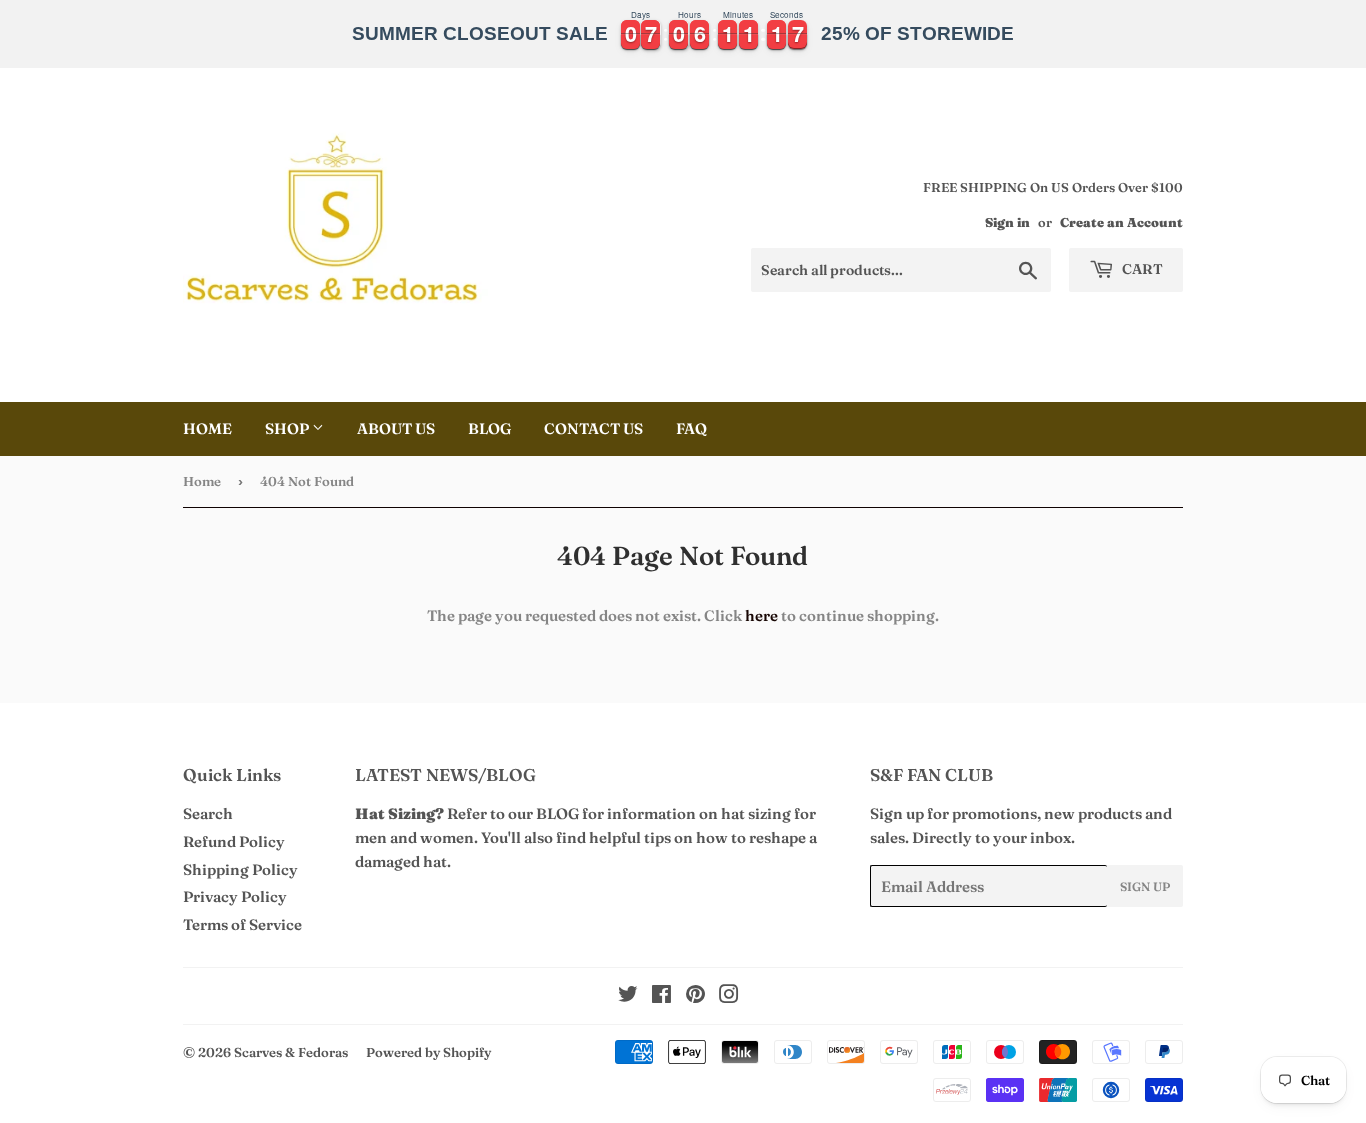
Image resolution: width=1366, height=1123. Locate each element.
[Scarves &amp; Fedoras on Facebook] (661, 996)
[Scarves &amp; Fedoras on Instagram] (729, 996)
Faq (691, 428)
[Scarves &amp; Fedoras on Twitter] (628, 996)
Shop (288, 428)
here (761, 615)
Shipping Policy (240, 869)
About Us (396, 428)
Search (208, 813)
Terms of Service (242, 924)
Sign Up (1145, 886)
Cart (1141, 269)
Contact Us (593, 428)
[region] (683, 34)
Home (207, 428)
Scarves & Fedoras (291, 1052)
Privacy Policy (235, 896)
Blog (489, 428)
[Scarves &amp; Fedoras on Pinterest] (695, 996)
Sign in (1007, 222)
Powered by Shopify (428, 1052)
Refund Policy (234, 841)
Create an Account (1121, 222)
